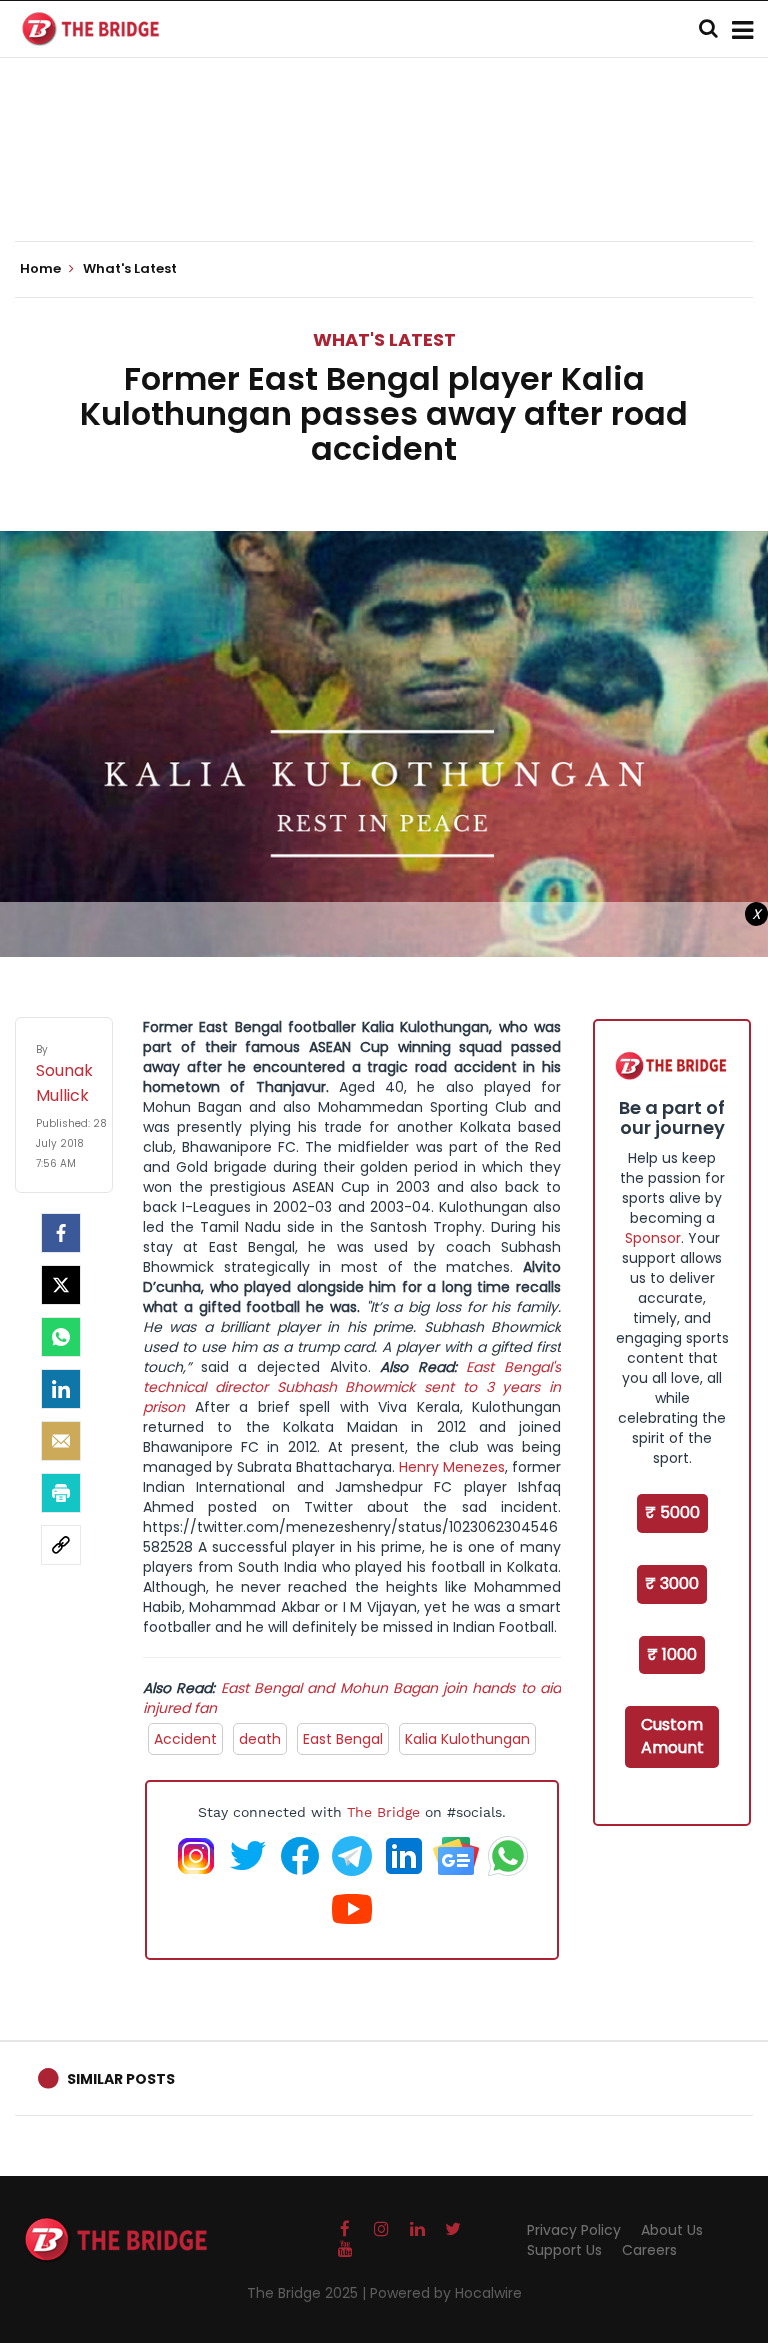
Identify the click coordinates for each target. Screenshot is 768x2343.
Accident (185, 1739)
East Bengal (343, 1739)
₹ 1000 (672, 1654)
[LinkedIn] (61, 1389)
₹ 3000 (672, 1583)
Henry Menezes (452, 1467)
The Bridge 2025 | (308, 2293)
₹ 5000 (672, 1512)
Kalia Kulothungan (467, 1739)
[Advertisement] (384, 180)
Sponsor (653, 1238)
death (260, 1739)
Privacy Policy (574, 2230)
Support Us (564, 2250)
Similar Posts (121, 2079)
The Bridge (383, 1812)
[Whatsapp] (61, 1337)
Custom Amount (672, 1736)
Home (42, 269)
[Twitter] (61, 1285)
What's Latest (384, 339)
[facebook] (61, 1233)
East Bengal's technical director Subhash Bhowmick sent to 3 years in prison (352, 1387)
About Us (672, 2230)
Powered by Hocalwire (446, 2293)
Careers (649, 2250)
